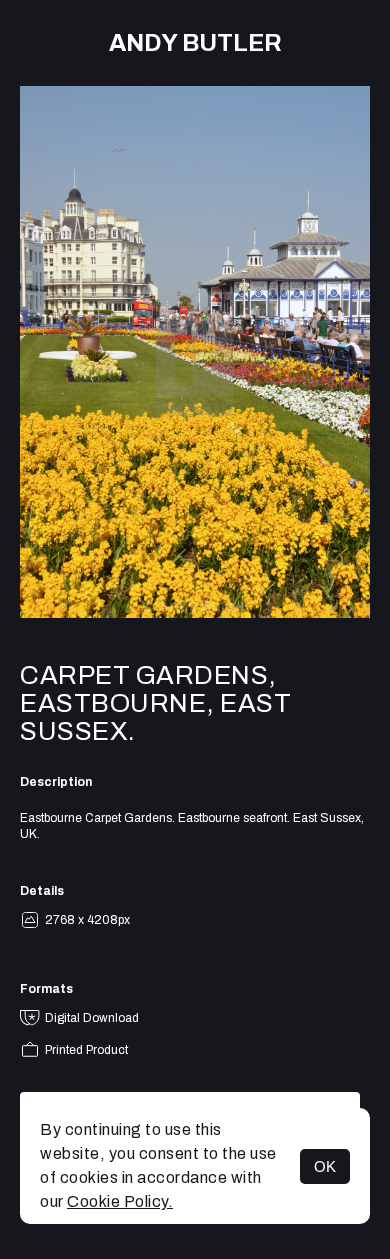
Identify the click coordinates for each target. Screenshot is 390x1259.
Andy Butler (195, 43)
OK (325, 1166)
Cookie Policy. (120, 1201)
